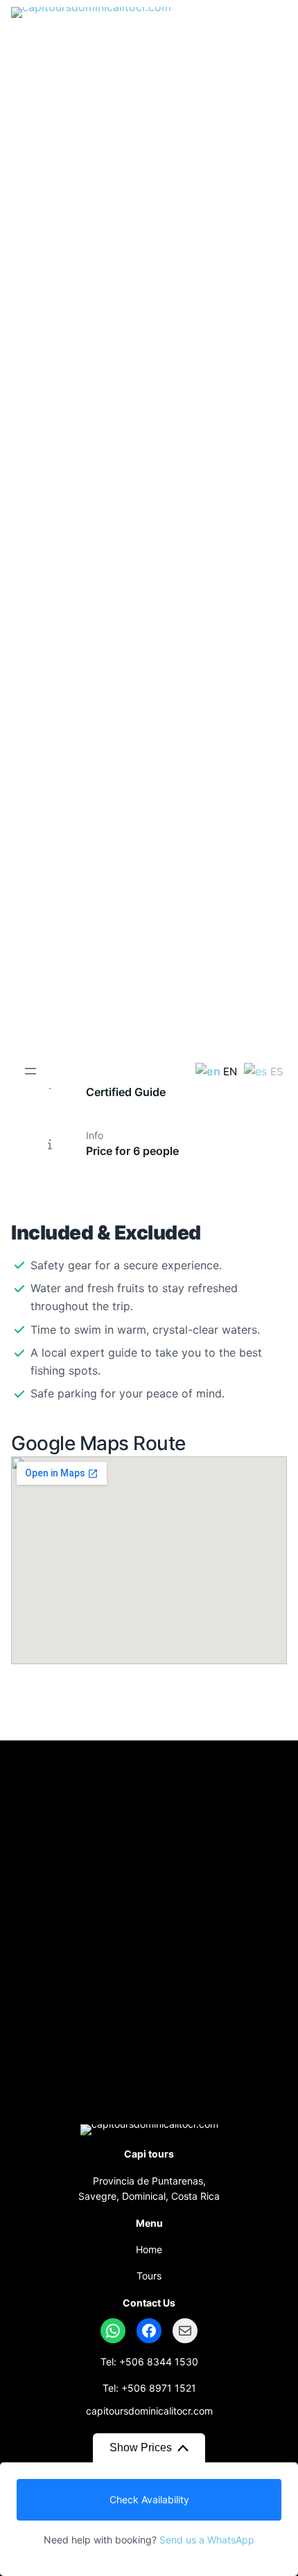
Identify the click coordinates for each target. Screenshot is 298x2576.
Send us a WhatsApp (207, 2540)
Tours (149, 2276)
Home (149, 2249)
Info (95, 1135)
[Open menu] (30, 1071)
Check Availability (149, 2499)
